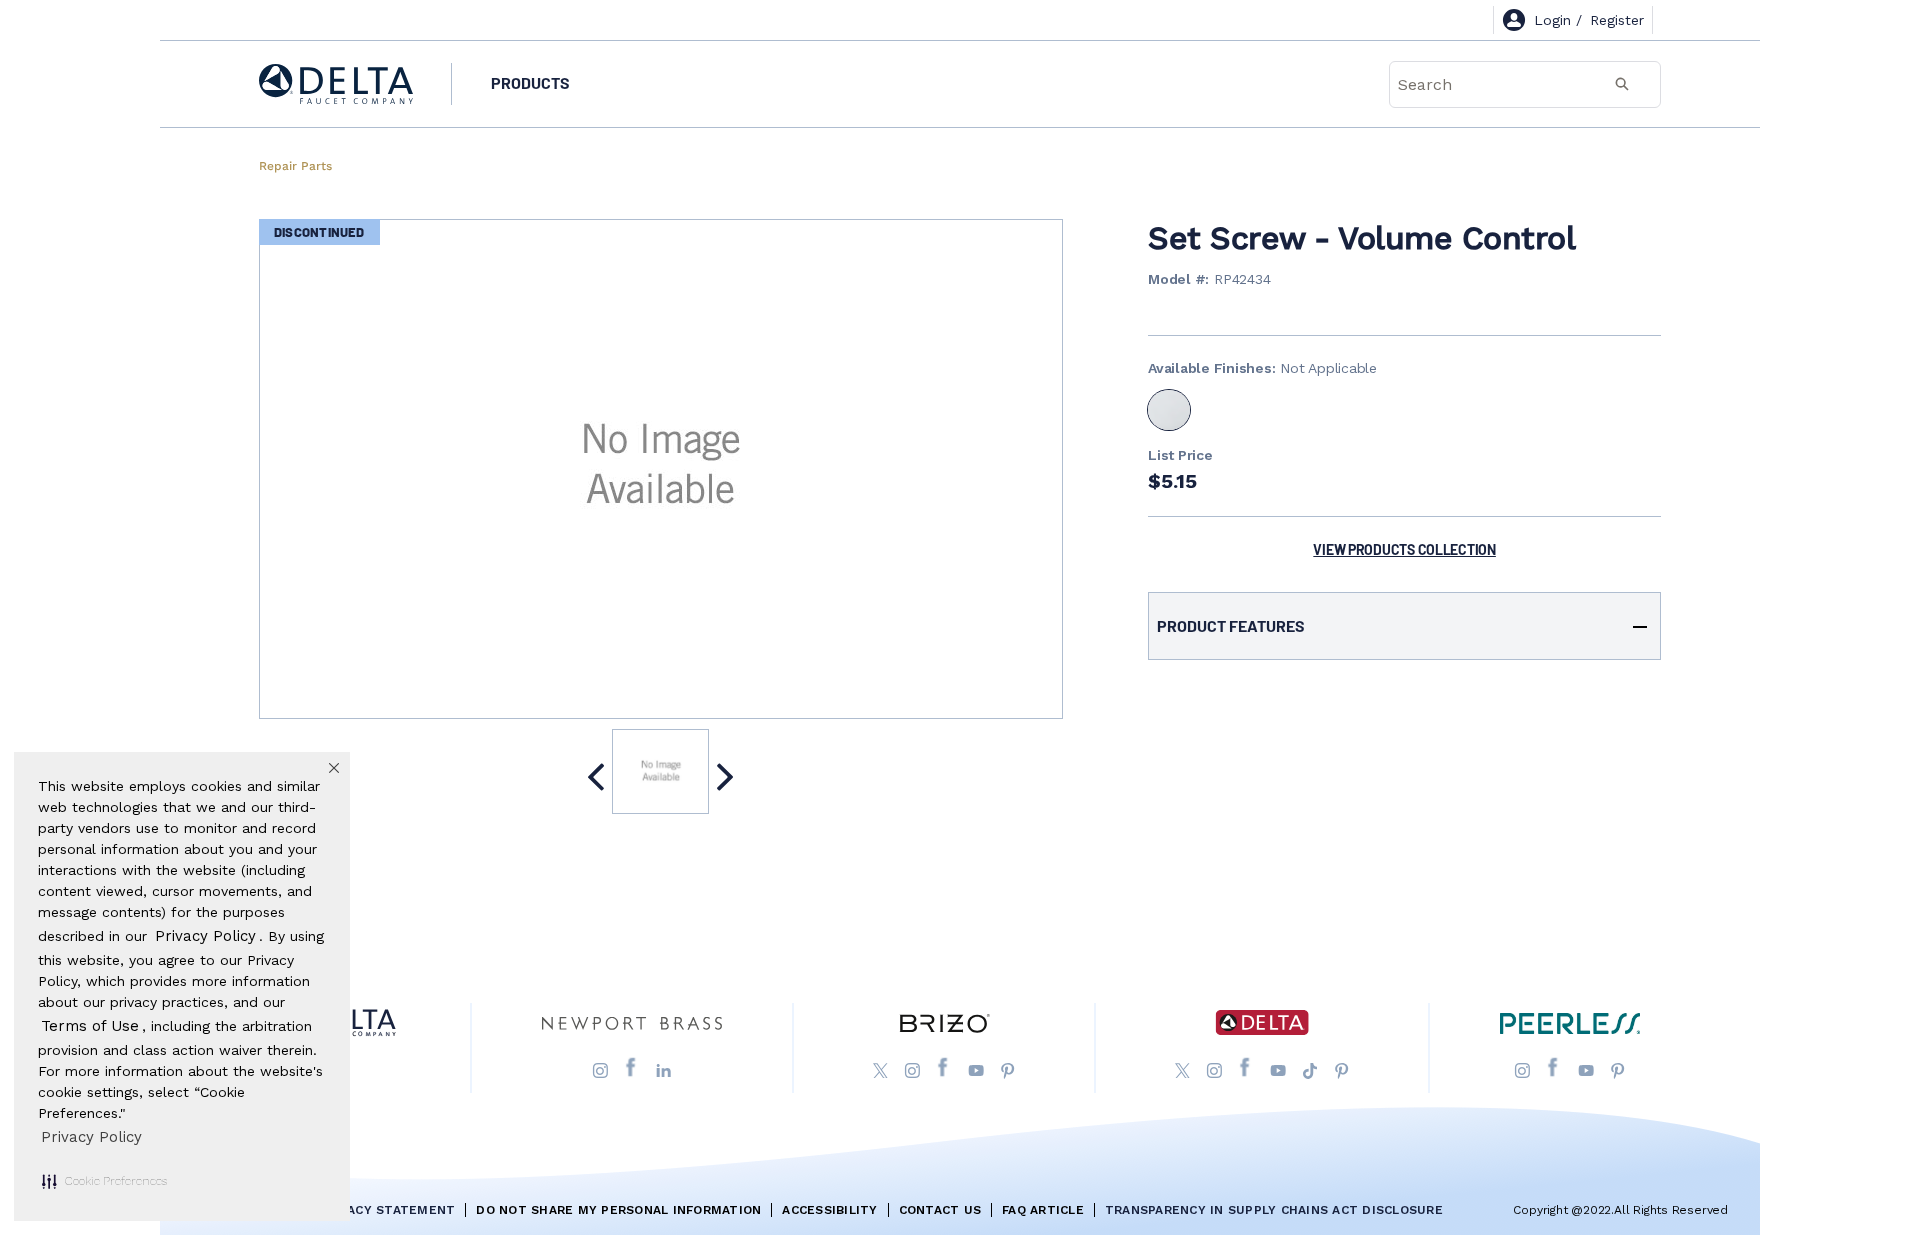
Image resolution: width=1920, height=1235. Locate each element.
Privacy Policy (91, 1137)
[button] (104, 1181)
